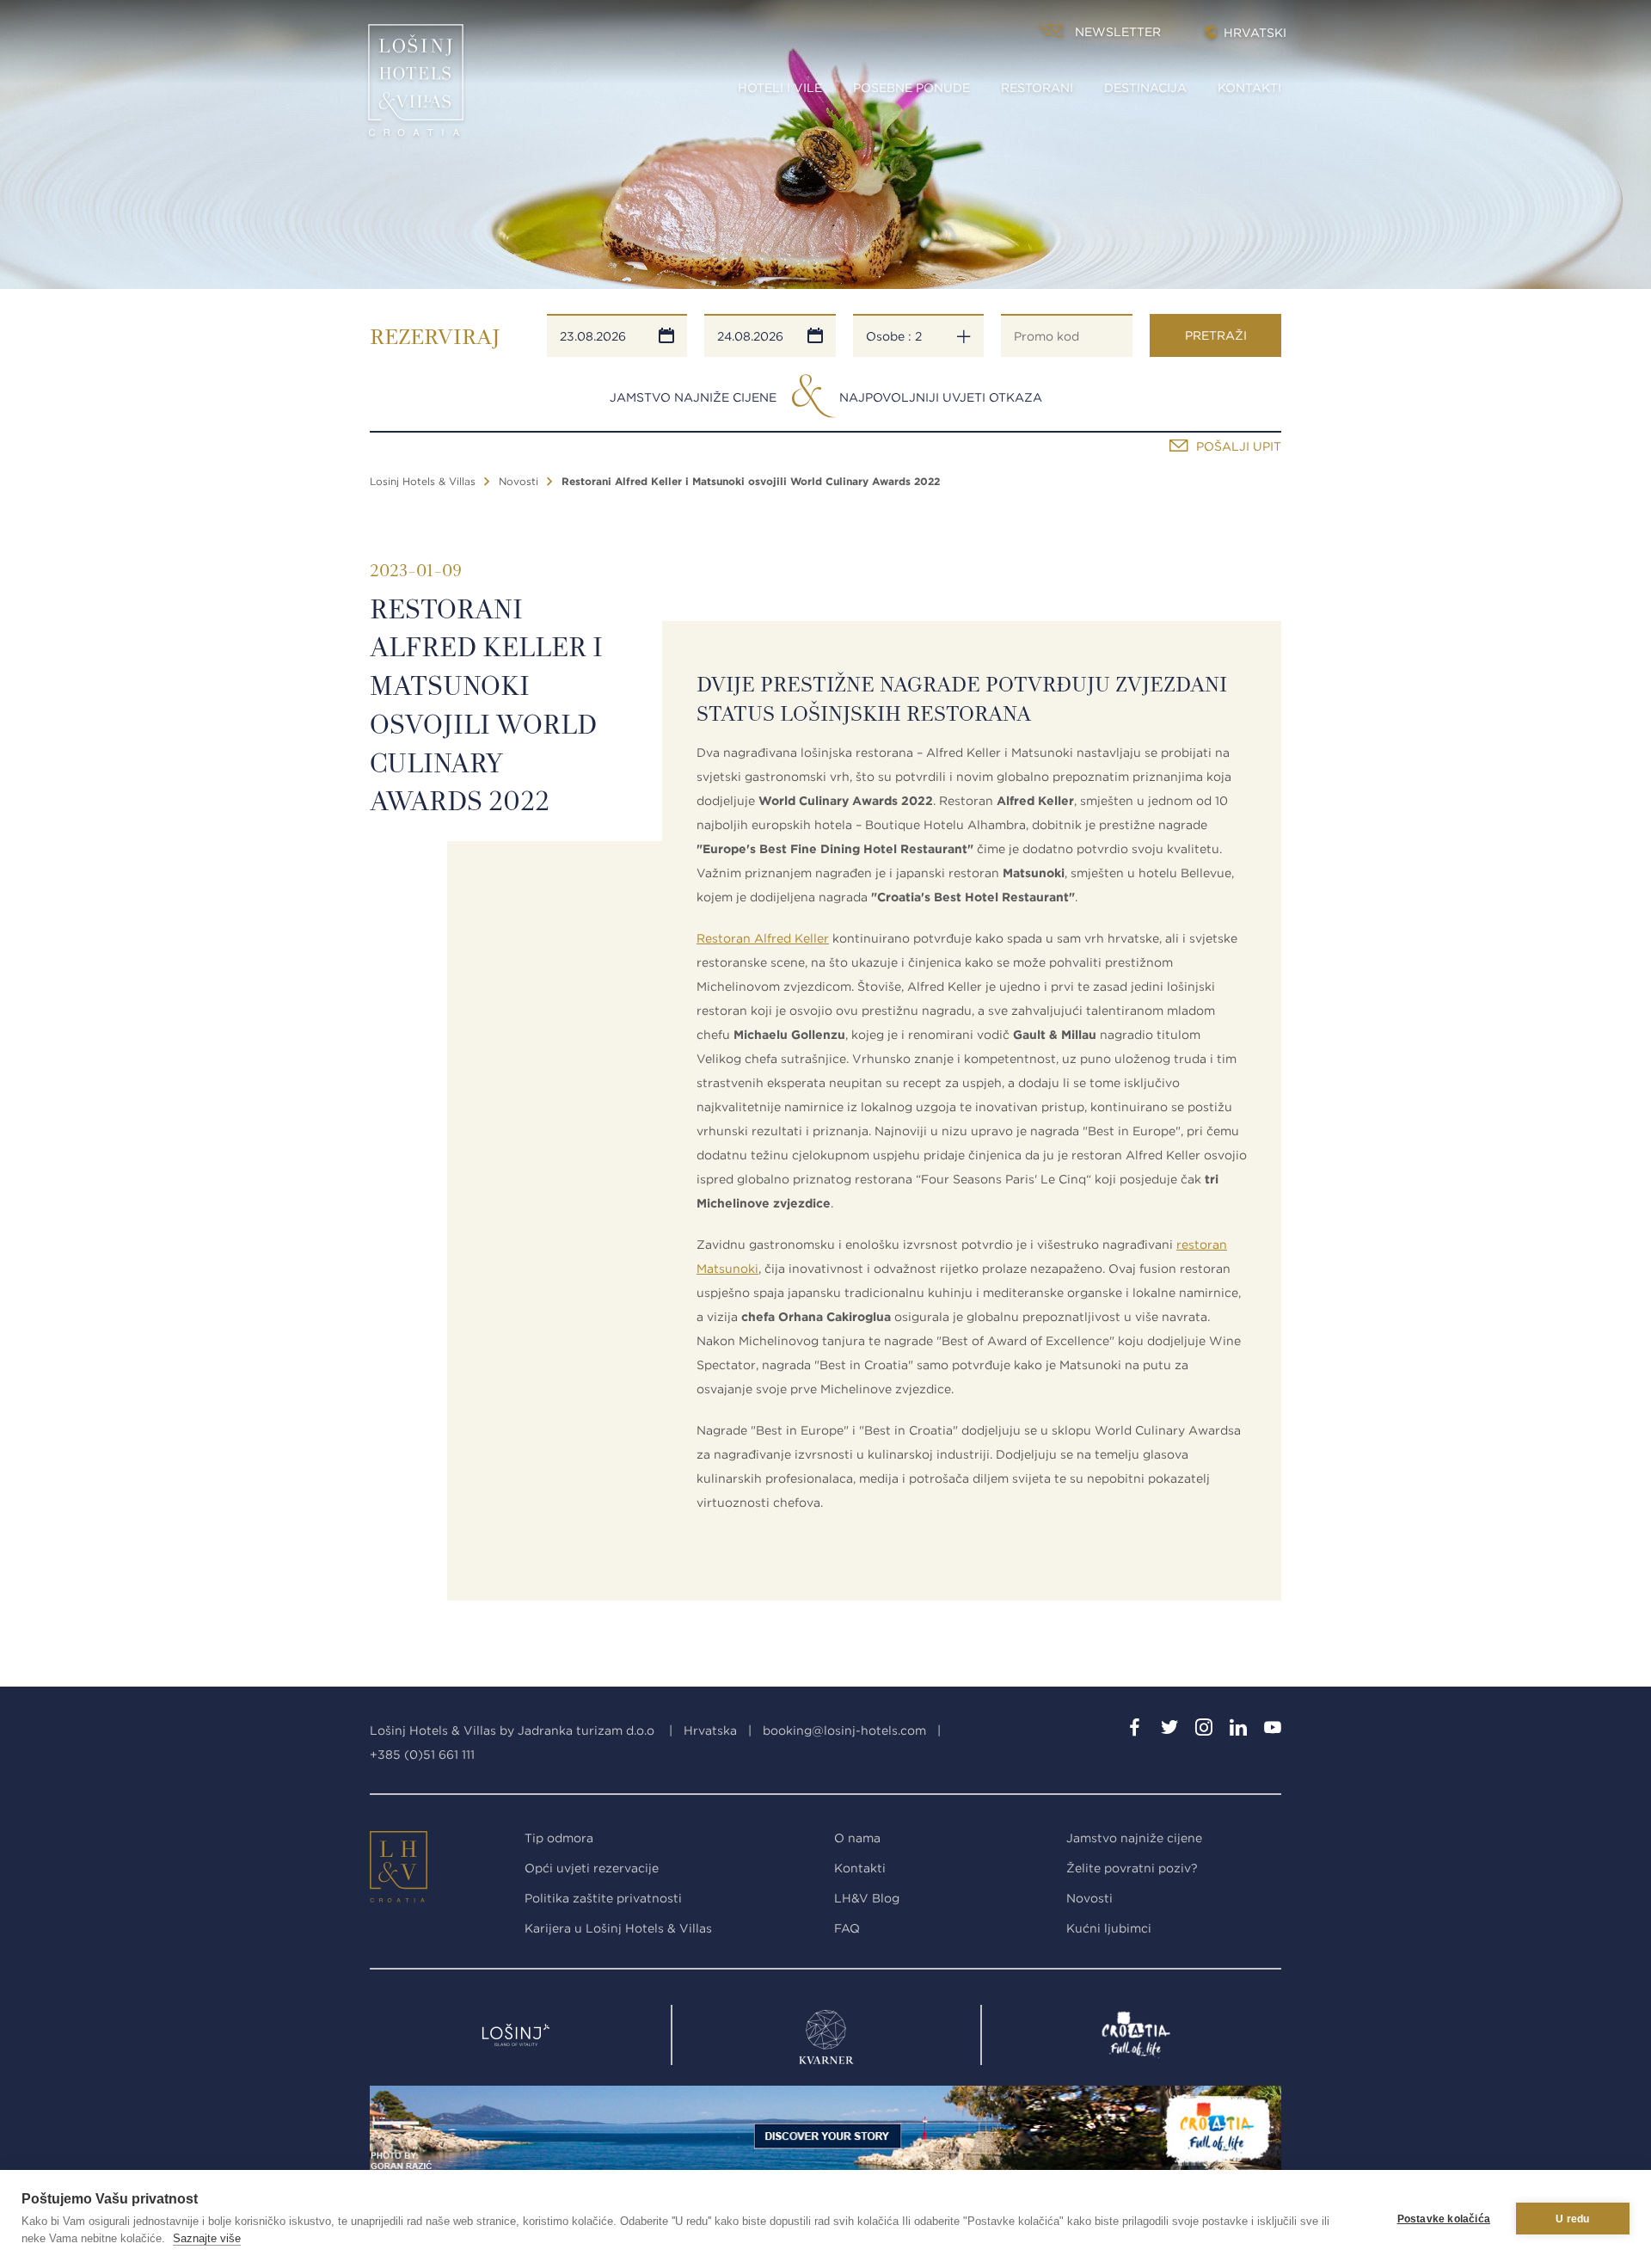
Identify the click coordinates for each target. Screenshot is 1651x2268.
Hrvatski (1255, 33)
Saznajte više (207, 2238)
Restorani (1037, 88)
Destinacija (1145, 88)
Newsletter (1118, 32)
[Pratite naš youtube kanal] (1273, 1730)
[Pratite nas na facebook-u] (1135, 1730)
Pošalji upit (1239, 446)
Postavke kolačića (1444, 2219)
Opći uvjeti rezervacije (592, 1868)
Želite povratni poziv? (1132, 1868)
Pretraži (1216, 335)
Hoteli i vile (780, 88)
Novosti (519, 481)
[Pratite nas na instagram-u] (1204, 1730)
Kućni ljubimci (1109, 1928)
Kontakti (1249, 88)
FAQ (847, 1928)
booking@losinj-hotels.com (844, 1730)
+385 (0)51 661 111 (422, 1755)
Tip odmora (559, 1838)
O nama (857, 1838)
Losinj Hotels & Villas (423, 481)
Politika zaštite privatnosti (603, 1898)
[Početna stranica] (416, 86)
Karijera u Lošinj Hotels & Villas (618, 1928)
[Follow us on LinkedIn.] (1238, 1730)
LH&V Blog (867, 1898)
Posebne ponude (911, 88)
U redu (1572, 2219)
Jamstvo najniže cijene (693, 397)
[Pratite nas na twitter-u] (1169, 1730)
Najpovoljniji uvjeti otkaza (941, 397)
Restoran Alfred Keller (763, 938)
